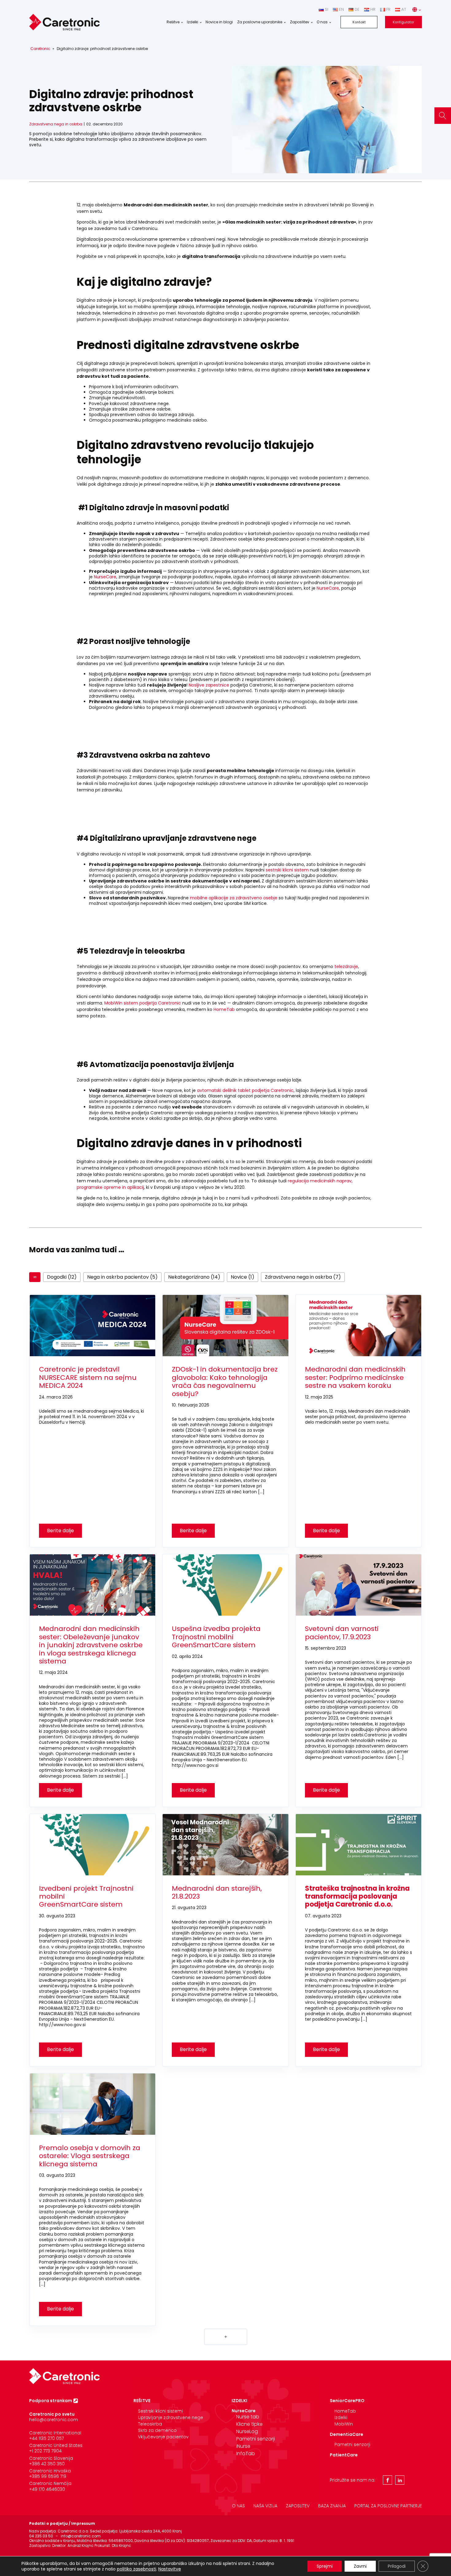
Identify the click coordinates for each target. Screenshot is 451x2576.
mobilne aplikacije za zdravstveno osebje (234, 898)
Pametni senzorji (256, 2439)
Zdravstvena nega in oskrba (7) (303, 1277)
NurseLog (247, 2431)
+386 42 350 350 (47, 2464)
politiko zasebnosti (137, 2569)
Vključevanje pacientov (163, 2437)
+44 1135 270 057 (46, 2438)
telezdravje (346, 966)
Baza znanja (332, 2506)
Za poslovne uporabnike (260, 22)
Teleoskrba (150, 2424)
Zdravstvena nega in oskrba (56, 124)
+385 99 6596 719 (48, 2476)
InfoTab (246, 2454)
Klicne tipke (249, 2424)
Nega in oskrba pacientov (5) (122, 1277)
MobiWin (344, 2424)
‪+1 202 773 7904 (45, 2451)
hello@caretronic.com (54, 2420)
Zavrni (360, 2566)
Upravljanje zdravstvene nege (171, 2417)
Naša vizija (265, 2506)
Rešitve (173, 22)
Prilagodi (397, 2566)
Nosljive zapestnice (209, 685)
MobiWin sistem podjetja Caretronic (143, 1003)
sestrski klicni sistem (287, 870)
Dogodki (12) (62, 1277)
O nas (322, 22)
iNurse (243, 2446)
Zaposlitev (300, 22)
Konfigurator (403, 22)
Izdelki (193, 22)
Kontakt (359, 22)
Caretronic (40, 49)
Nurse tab (248, 2417)
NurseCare (105, 577)
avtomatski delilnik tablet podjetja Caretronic (245, 1090)
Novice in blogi (219, 22)
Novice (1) (243, 1277)
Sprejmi (325, 2566)
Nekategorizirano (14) (194, 1277)
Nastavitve (170, 2569)
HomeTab (224, 1009)
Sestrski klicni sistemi (160, 2411)
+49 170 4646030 (47, 2489)
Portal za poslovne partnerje (388, 2506)
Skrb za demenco (157, 2430)
